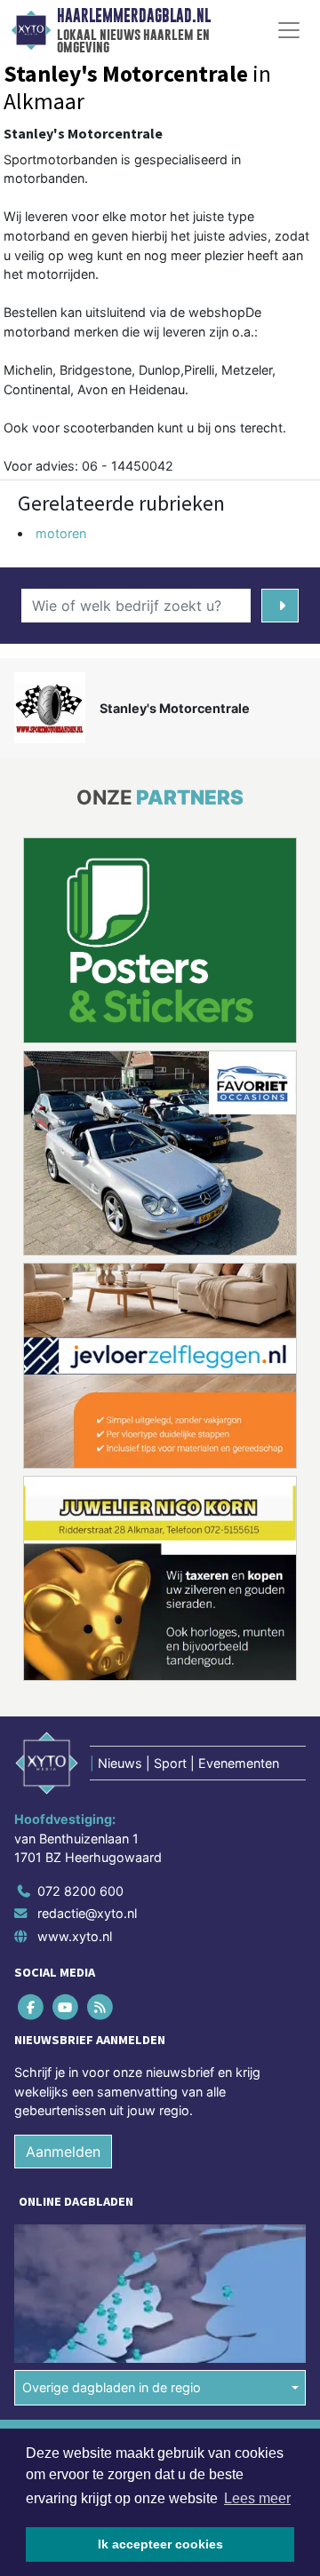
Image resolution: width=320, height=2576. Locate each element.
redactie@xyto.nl (87, 1913)
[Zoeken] (280, 606)
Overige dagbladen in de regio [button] (112, 2387)
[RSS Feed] (101, 2006)
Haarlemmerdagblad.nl (134, 16)
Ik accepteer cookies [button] (160, 2544)
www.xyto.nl (75, 1936)
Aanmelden (63, 2152)
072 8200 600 (80, 1891)
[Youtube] (66, 2006)
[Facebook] (32, 2006)
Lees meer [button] (257, 2498)
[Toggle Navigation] (289, 30)
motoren (61, 533)
